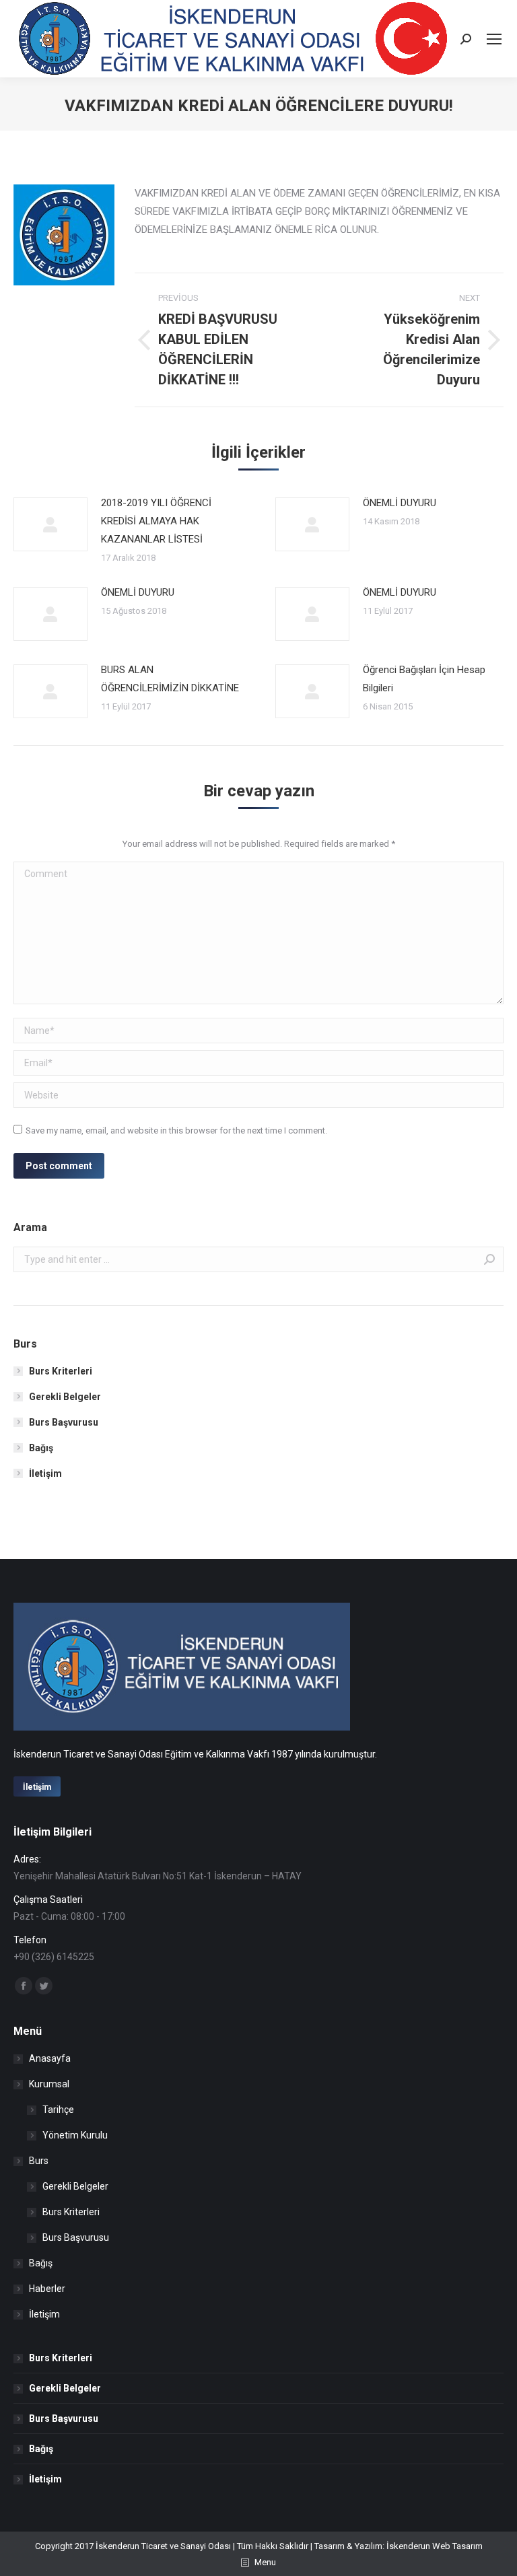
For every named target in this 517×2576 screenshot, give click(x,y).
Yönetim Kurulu (75, 2135)
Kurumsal (49, 2084)
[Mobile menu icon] (494, 39)
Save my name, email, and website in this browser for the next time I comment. (176, 1130)
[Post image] (50, 524)
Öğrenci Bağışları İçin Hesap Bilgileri (424, 679)
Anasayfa (50, 2058)
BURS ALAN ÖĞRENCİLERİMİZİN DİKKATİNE (170, 679)
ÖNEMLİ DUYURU (400, 503)
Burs (39, 2161)
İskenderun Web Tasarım (435, 2546)
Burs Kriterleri (61, 1371)
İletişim (45, 1473)
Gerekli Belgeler (65, 1397)
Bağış (41, 1448)
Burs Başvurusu (64, 1422)
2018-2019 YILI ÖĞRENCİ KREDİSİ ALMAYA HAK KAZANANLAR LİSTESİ (156, 521)
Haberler (47, 2289)
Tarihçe (58, 2110)
